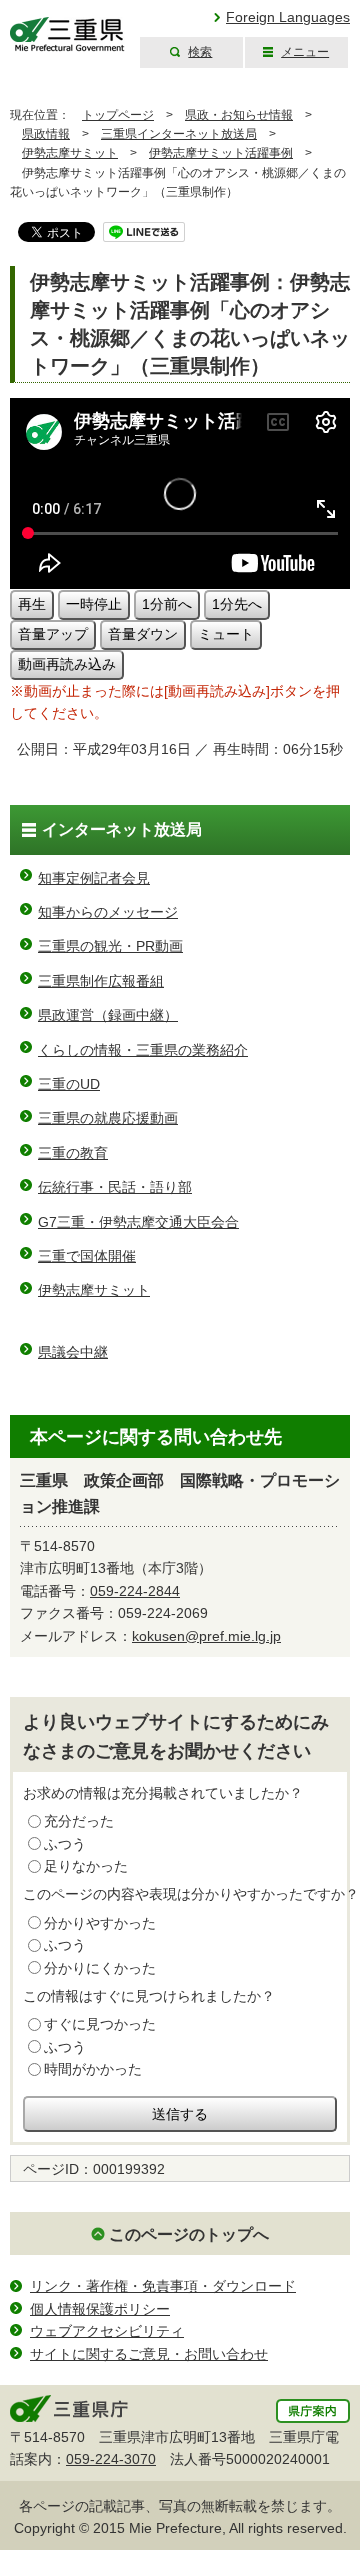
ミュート (226, 634)
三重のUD (69, 1084)
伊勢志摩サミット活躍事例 (221, 153)
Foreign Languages (288, 17)
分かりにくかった (100, 1968)
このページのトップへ (189, 2234)
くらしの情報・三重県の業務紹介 (143, 1050)
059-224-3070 (111, 2459)
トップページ (118, 115)
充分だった (79, 1821)
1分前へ (167, 604)
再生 (32, 604)
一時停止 (94, 604)
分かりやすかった (100, 1923)
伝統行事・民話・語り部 (115, 1187)
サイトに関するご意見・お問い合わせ (149, 2354)
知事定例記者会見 (94, 878)
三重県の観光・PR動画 (110, 946)
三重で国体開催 (87, 1256)
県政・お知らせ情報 (239, 115)
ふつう (65, 1844)
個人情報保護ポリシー (100, 2309)
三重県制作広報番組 (101, 981)
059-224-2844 (135, 1591)
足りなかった (86, 1866)
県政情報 (46, 134)
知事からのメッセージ (108, 912)
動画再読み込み (67, 664)
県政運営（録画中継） (108, 1015)
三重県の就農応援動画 (108, 1118)
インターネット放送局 (122, 829)
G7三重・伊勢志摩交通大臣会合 (138, 1222)
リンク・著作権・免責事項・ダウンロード (163, 2286)
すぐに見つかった (100, 2024)
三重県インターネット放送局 (179, 134)
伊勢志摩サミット (70, 153)
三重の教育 (73, 1153)
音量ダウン (143, 634)
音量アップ (53, 634)
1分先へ (237, 604)
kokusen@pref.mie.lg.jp (206, 1636)
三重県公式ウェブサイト (67, 34)
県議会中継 (73, 1352)
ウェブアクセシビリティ (107, 2331)
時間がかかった (93, 2069)
